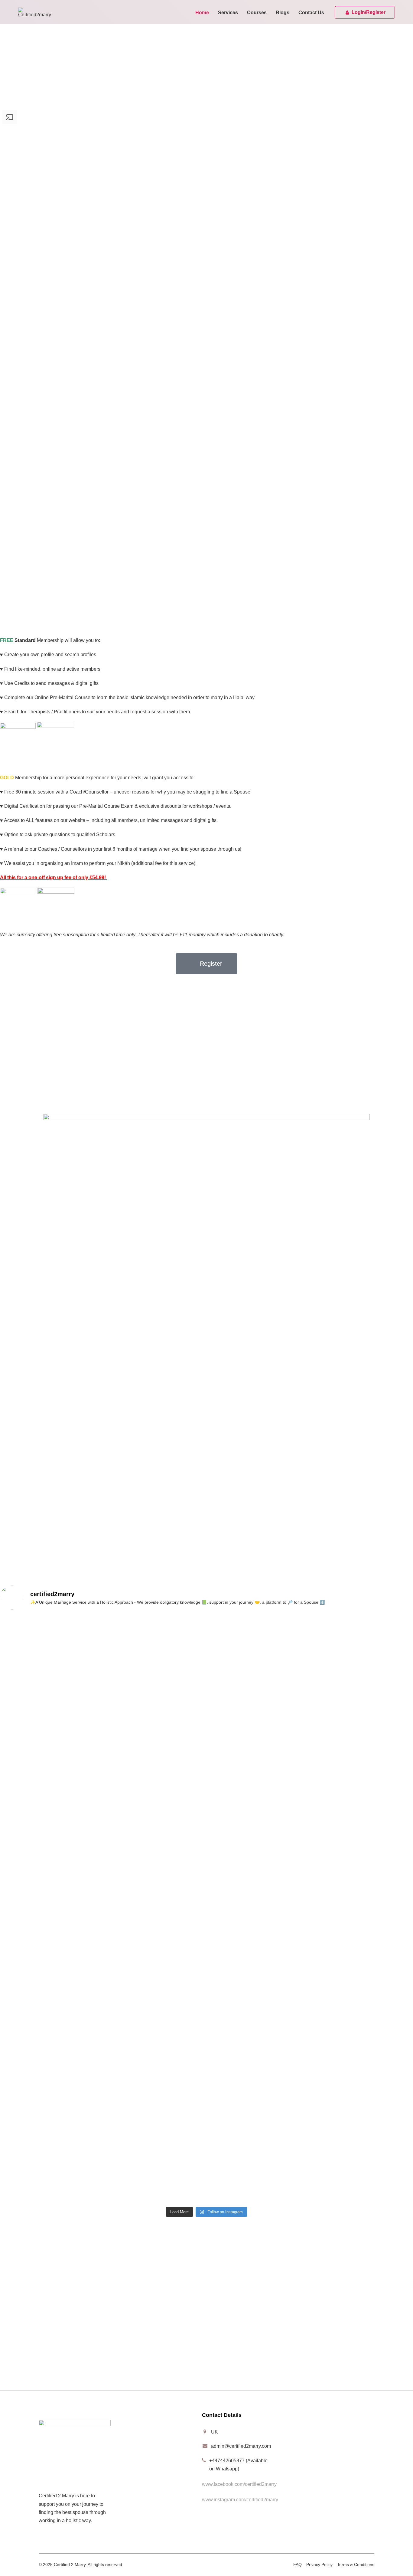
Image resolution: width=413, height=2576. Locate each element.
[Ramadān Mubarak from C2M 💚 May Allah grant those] (207, 1883)
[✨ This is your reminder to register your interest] (68, 2140)
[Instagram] (24, 2372)
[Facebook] (8, 2372)
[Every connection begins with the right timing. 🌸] (68, 1993)
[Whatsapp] (40, 2372)
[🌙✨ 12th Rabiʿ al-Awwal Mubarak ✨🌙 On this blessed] (68, 1679)
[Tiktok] (57, 2372)
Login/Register (369, 12)
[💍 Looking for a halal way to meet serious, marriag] (345, 2144)
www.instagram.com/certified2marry (240, 2500)
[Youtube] (73, 2372)
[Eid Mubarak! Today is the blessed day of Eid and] (68, 1875)
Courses (257, 13)
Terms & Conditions (356, 2565)
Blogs (283, 13)
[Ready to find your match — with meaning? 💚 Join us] (207, 2013)
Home (202, 13)
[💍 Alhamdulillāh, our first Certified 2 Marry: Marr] (345, 2034)
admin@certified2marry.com (241, 2446)
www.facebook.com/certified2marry (239, 2484)
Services (228, 13)
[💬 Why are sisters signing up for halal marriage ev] (207, 2152)
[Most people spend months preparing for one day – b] (345, 1908)
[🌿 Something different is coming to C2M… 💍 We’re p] (345, 1732)
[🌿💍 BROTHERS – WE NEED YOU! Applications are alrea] (207, 1707)
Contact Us (311, 13)
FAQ (298, 2565)
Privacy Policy (319, 2565)
